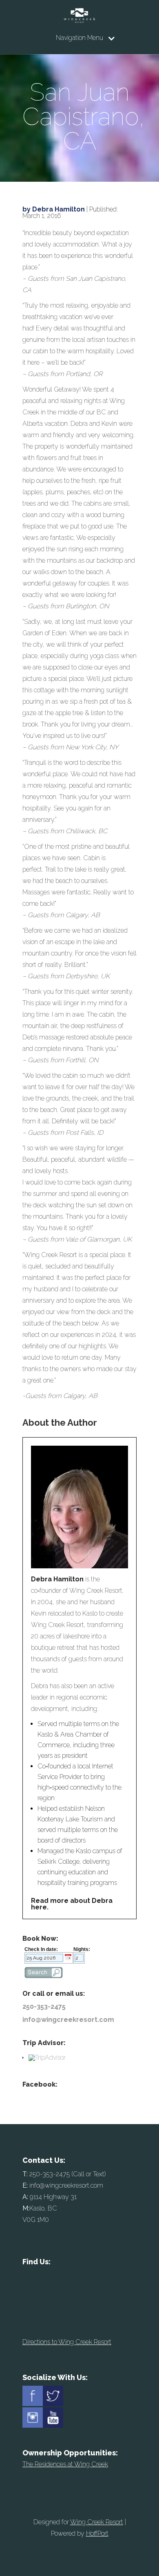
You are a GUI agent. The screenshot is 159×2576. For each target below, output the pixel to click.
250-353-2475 (44, 2007)
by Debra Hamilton (54, 209)
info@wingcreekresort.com (68, 2020)
